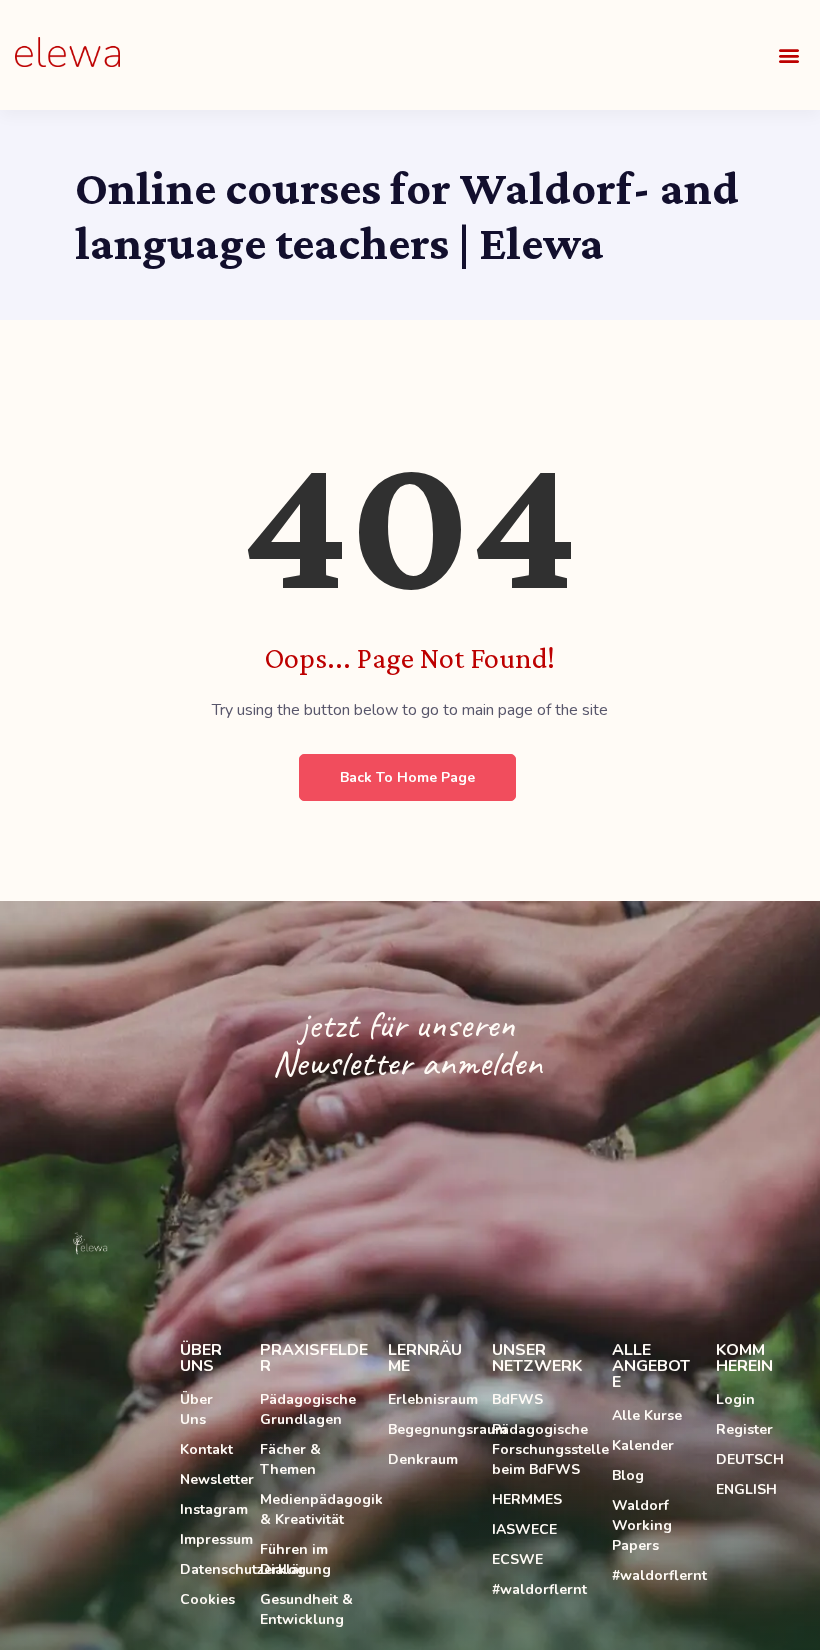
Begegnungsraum (430, 1429)
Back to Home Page (407, 777)
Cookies (207, 1599)
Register (744, 1429)
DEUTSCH (750, 1459)
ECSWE (517, 1559)
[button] (788, 55)
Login (735, 1399)
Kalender (643, 1445)
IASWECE (524, 1529)
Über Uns (196, 1409)
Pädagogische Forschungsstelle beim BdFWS (542, 1449)
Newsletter (210, 1479)
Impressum (210, 1539)
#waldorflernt (539, 1589)
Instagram (210, 1509)
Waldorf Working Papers (642, 1525)
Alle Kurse (647, 1415)
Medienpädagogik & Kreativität (314, 1509)
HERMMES (527, 1499)
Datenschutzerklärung (210, 1569)
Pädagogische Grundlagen (308, 1409)
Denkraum (423, 1459)
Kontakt (206, 1449)
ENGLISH (746, 1489)
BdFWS (517, 1399)
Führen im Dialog (294, 1559)
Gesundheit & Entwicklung (306, 1609)
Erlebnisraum (430, 1399)
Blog (628, 1475)
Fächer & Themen (290, 1459)
